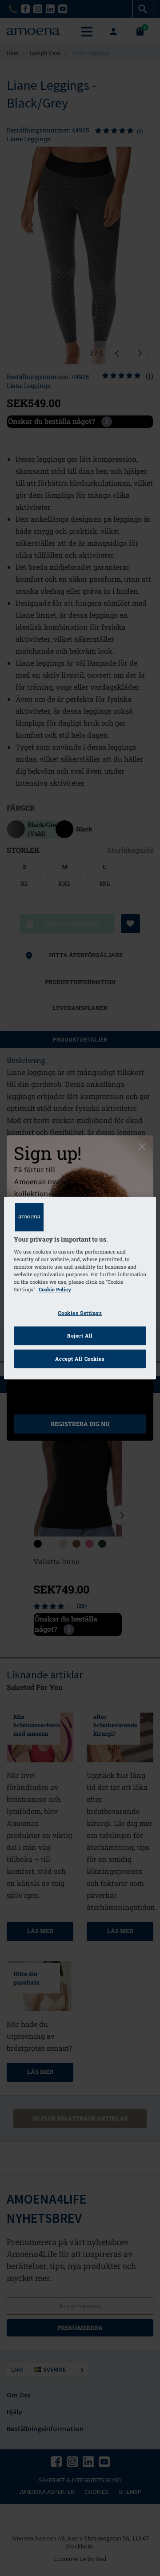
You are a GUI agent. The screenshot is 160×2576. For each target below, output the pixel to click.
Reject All (80, 1336)
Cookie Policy (55, 1290)
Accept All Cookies (80, 1359)
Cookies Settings (80, 1313)
